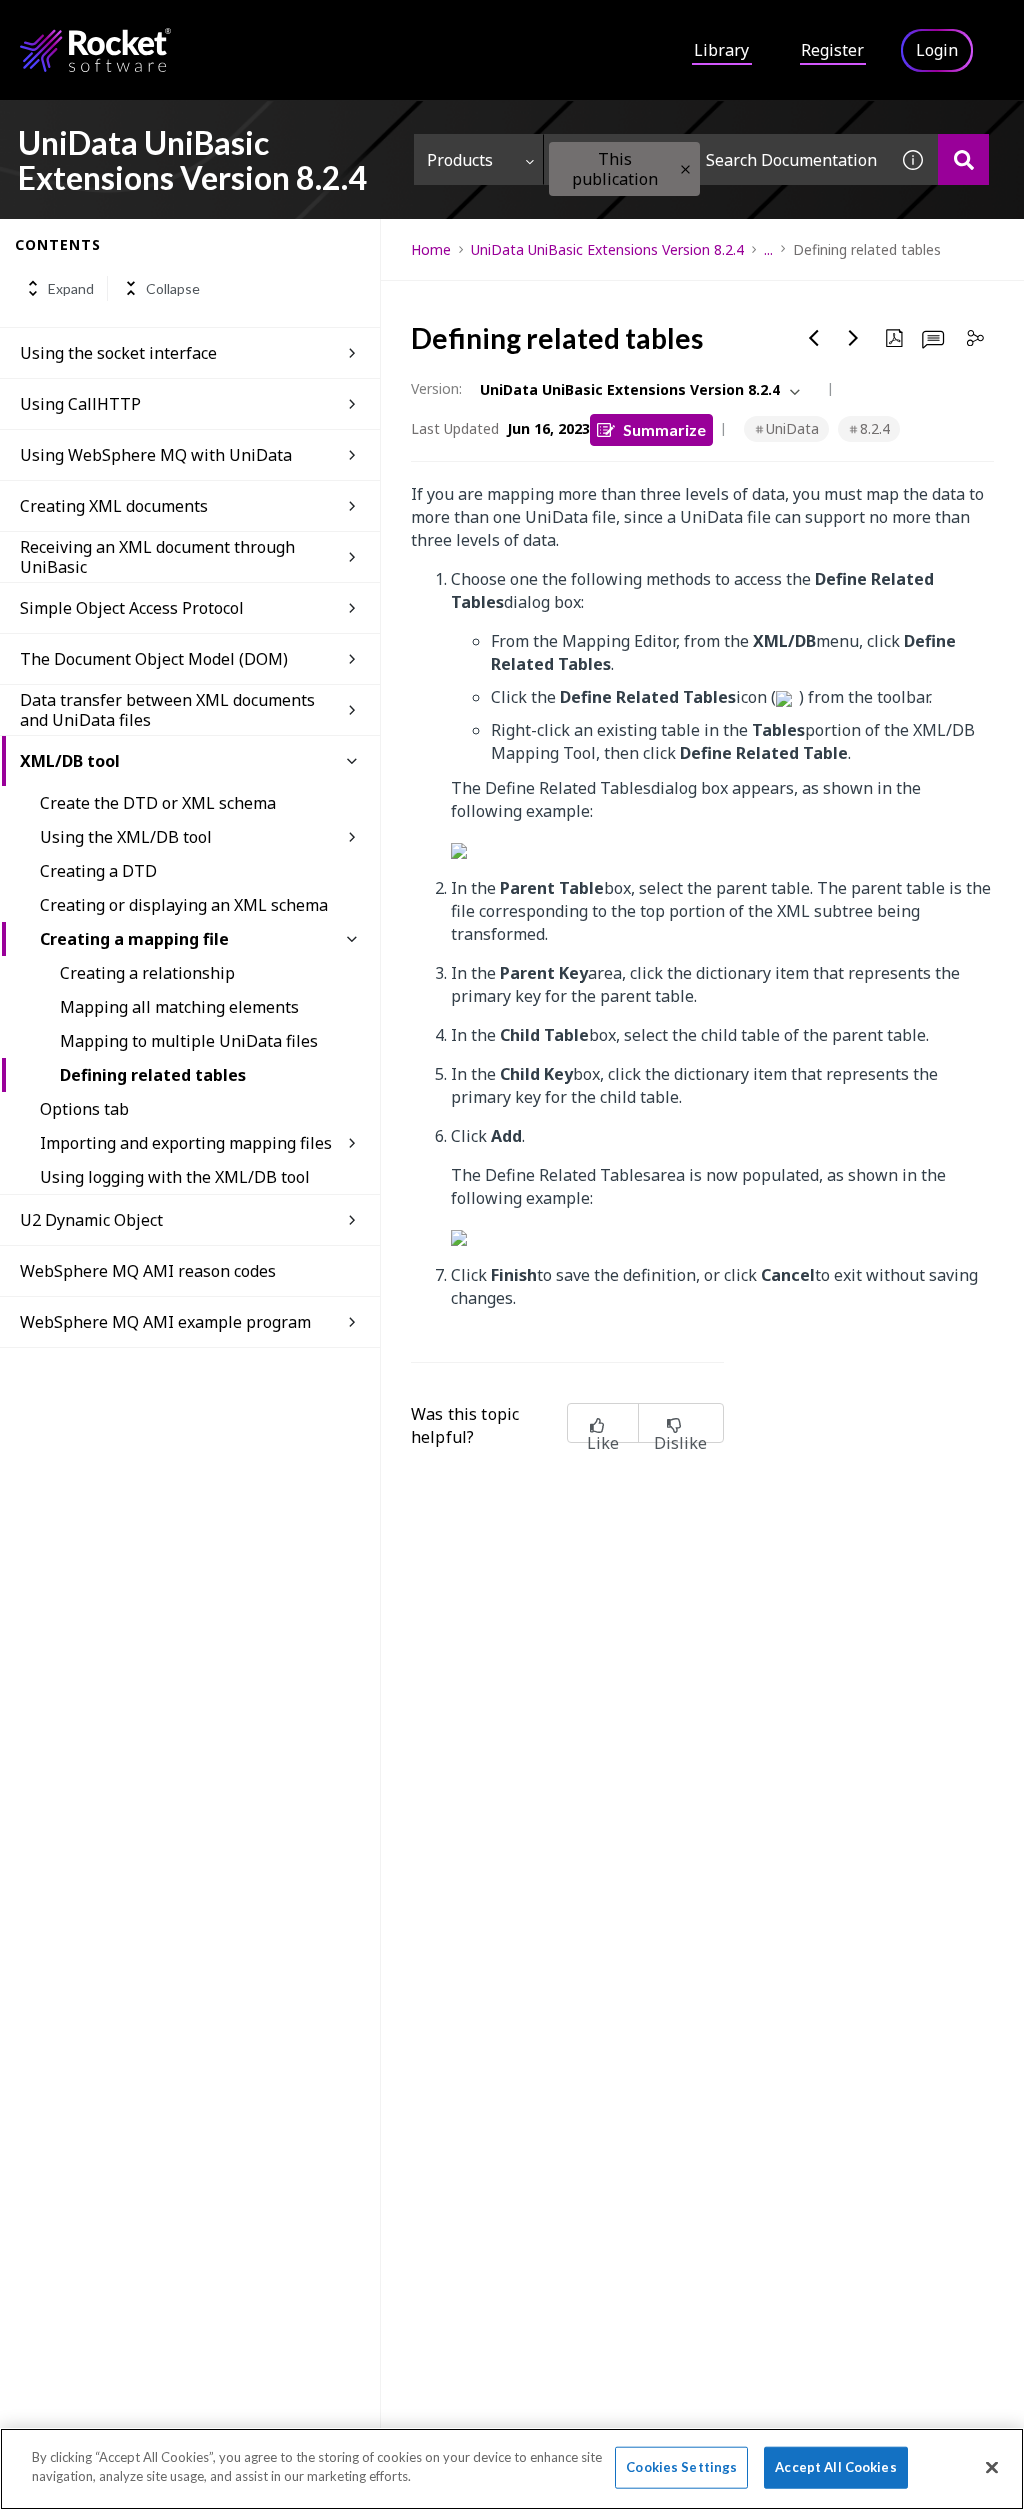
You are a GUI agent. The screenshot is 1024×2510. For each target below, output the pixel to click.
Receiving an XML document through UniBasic (157, 557)
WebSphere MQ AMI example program (165, 1322)
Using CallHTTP (80, 404)
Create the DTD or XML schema (158, 803)
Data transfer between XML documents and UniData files (167, 710)
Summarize (664, 429)
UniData (792, 428)
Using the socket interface (118, 353)
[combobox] (716, 159)
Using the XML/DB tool (126, 837)
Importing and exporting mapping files (186, 1143)
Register (832, 50)
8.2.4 (875, 428)
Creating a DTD (98, 871)
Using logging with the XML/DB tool (175, 1177)
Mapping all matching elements (179, 1007)
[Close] (992, 2467)
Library (721, 50)
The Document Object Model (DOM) (154, 659)
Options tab (84, 1109)
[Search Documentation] (963, 159)
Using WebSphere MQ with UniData (156, 455)
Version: (436, 388)
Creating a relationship (147, 973)
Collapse (173, 288)
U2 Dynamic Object (91, 1220)
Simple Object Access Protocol (132, 608)
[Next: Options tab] (854, 338)
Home (431, 249)
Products (460, 160)
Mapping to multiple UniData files (189, 1041)
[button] (685, 169)
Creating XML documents (114, 506)
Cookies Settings (681, 2467)
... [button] (768, 249)
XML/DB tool (70, 761)
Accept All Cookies (835, 2467)
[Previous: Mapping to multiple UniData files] (814, 338)
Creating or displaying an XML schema (184, 905)
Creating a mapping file (134, 939)
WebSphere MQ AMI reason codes (148, 1271)
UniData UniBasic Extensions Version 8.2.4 (607, 249)
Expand (71, 288)
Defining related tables (153, 1075)
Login (937, 50)
